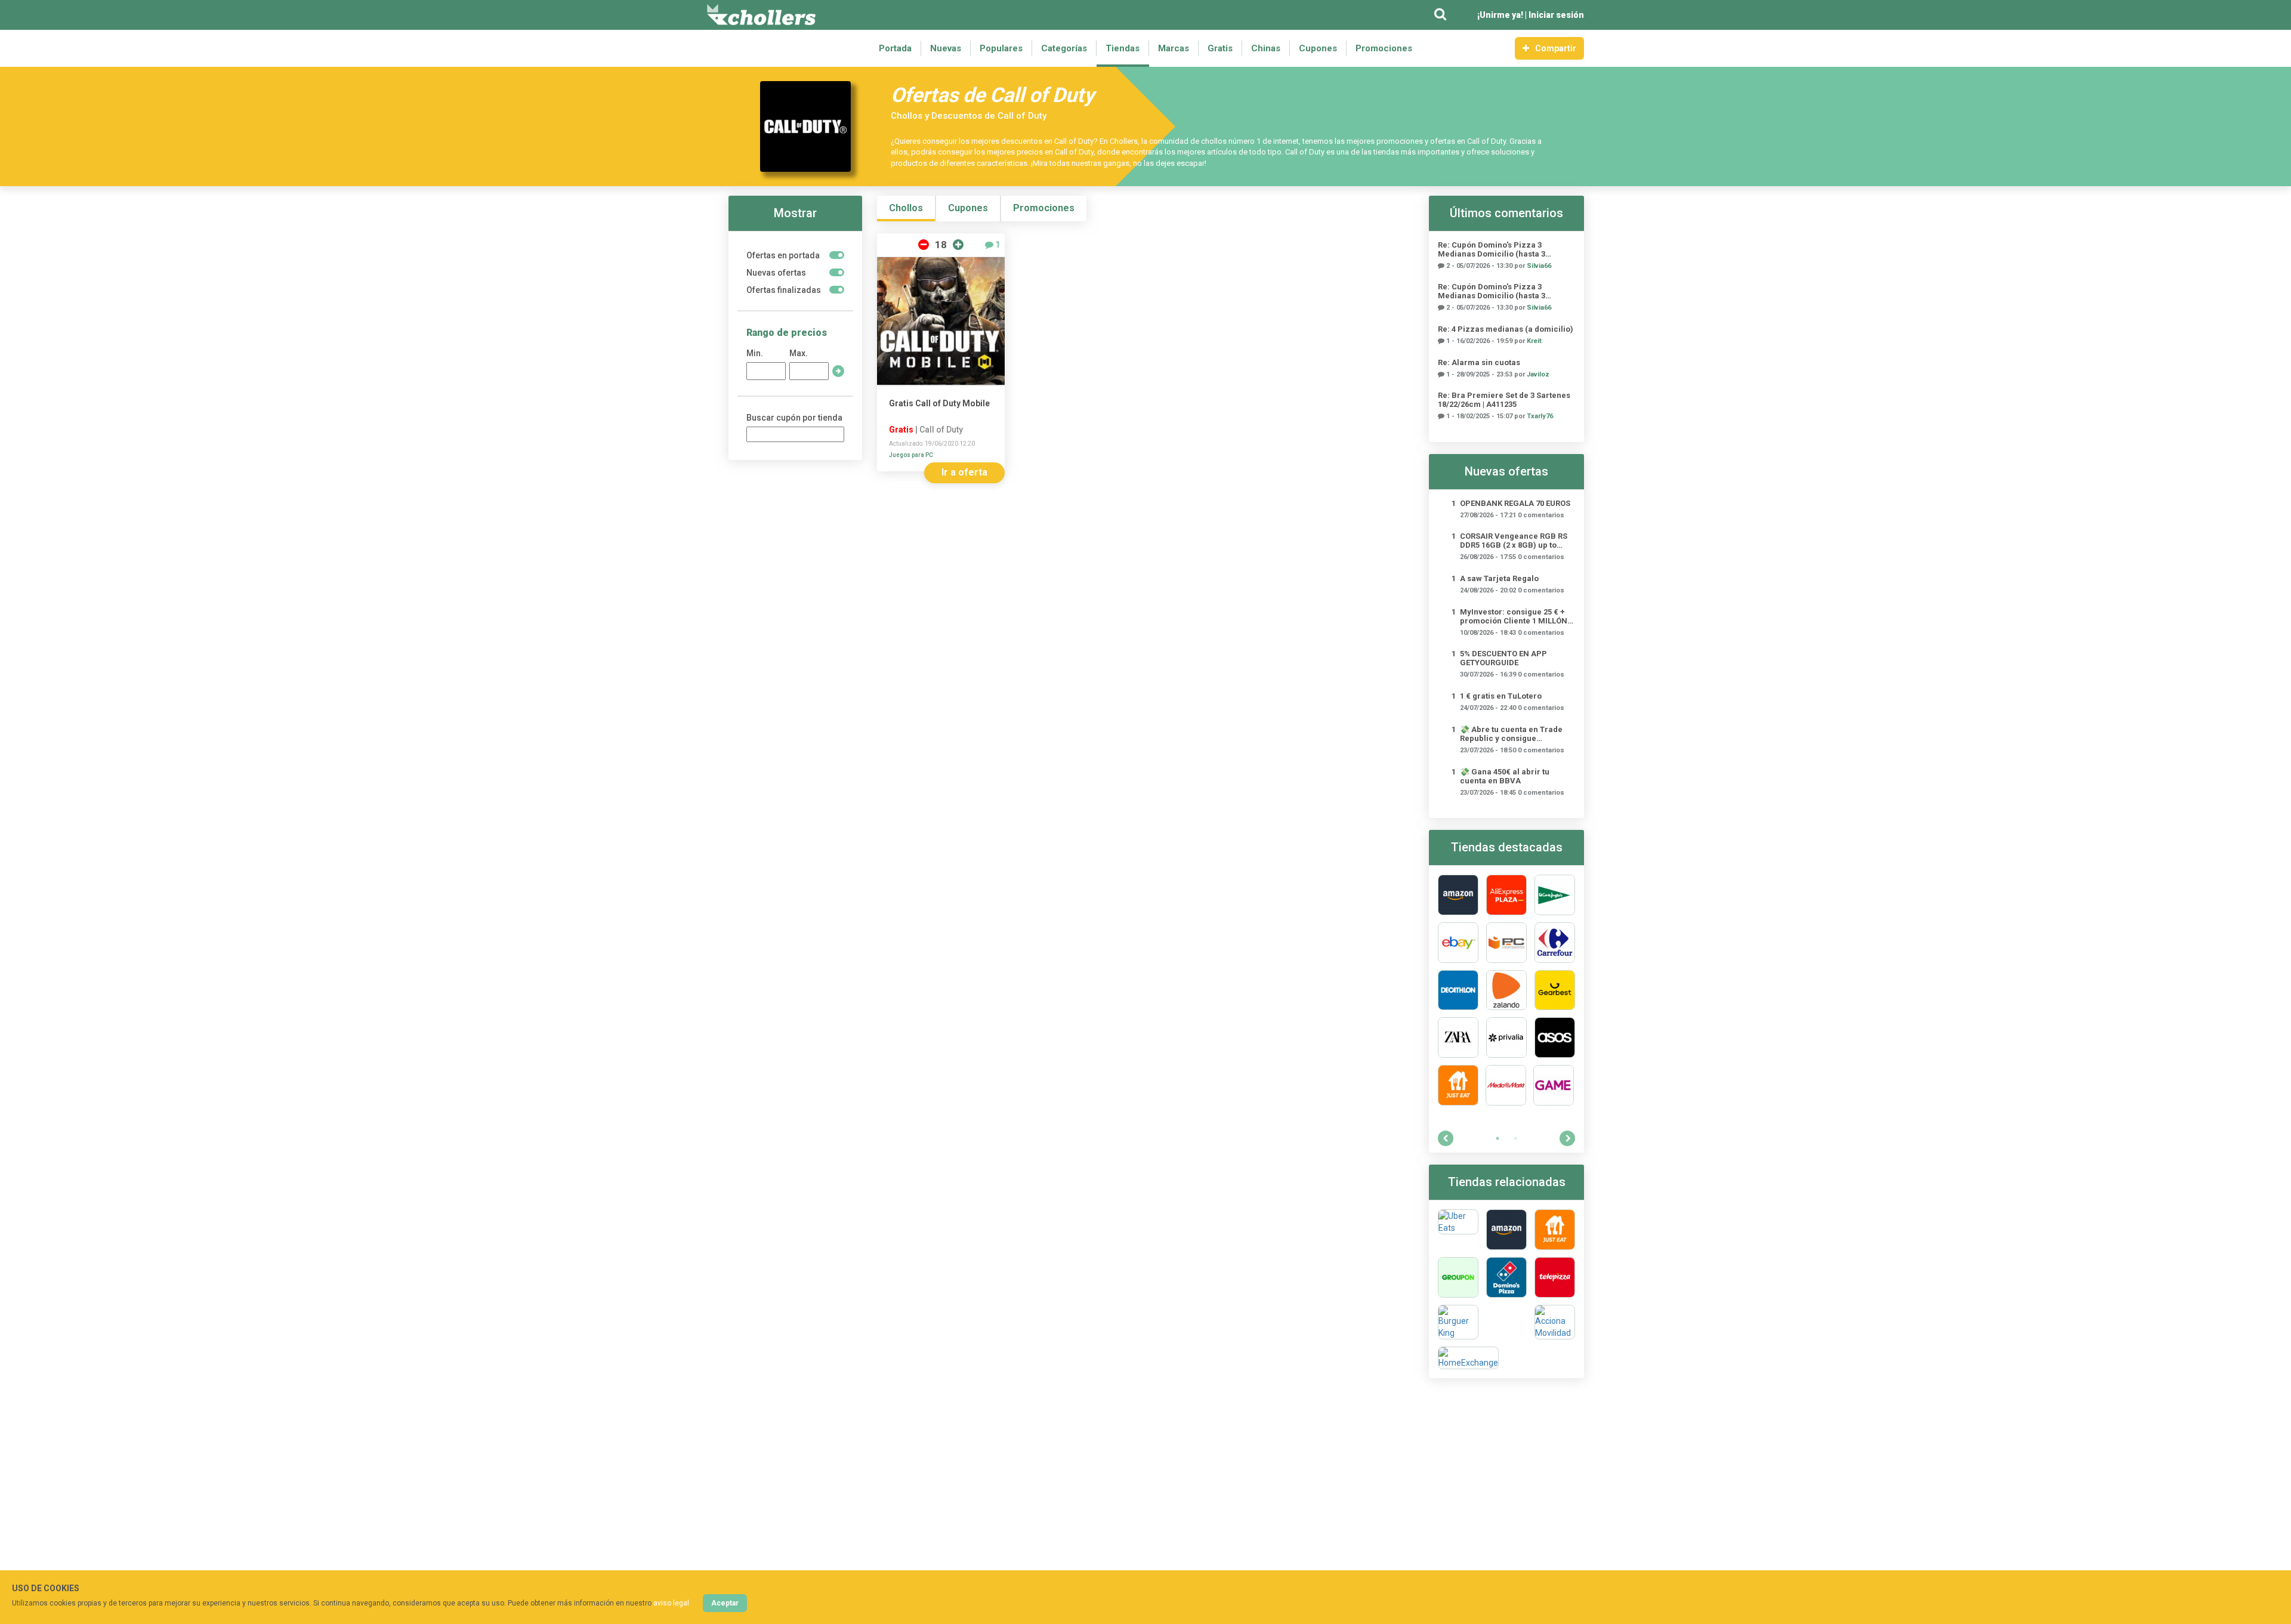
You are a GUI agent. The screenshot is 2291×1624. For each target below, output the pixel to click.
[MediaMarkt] (1506, 1085)
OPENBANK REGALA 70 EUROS (1515, 503)
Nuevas (946, 48)
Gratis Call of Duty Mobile (939, 403)
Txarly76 (1540, 416)
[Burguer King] (1458, 1322)
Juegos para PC (911, 455)
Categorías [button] (1064, 48)
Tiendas (1123, 48)
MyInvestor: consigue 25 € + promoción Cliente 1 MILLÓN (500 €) (1514, 616)
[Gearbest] (1555, 990)
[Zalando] (1506, 990)
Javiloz (1538, 374)
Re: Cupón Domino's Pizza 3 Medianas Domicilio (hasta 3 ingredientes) (1492, 249)
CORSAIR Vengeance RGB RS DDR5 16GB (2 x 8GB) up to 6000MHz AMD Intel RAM (1514, 541)
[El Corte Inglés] (1555, 895)
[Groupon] (1458, 1277)
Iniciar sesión (1556, 15)
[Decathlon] (1458, 990)
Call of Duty (941, 430)
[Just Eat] (1458, 1085)
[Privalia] (1506, 1038)
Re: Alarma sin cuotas (1479, 362)
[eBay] (1458, 943)
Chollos (906, 208)
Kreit (1534, 341)
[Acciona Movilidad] (1555, 1322)
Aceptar (725, 1603)
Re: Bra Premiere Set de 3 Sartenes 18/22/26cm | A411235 (1504, 400)
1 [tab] (1498, 1138)
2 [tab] (1515, 1138)
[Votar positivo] (958, 245)
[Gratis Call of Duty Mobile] (941, 321)
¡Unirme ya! (1500, 15)
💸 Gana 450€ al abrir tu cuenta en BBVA (1505, 776)
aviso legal (671, 1603)
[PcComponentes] (1506, 943)
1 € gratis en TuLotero (1501, 696)
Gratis (1220, 48)
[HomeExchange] (1468, 1358)
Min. (755, 353)
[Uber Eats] (1458, 1230)
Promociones (1384, 48)
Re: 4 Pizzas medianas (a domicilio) (1506, 329)
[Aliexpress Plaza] (1506, 895)
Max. (799, 353)
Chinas (1266, 48)
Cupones (1318, 48)
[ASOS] (1555, 1038)
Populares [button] (1001, 48)
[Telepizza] (1555, 1277)
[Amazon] (1458, 895)
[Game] (1554, 1085)
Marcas (1174, 48)
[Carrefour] (1555, 943)
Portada (895, 48)
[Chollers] (761, 15)
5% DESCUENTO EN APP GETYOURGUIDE (1503, 658)
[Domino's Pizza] (1506, 1277)
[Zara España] (1458, 1038)
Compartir (1556, 48)
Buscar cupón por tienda (794, 418)
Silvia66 (1539, 266)
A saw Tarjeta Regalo (1499, 578)
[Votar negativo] (924, 245)
